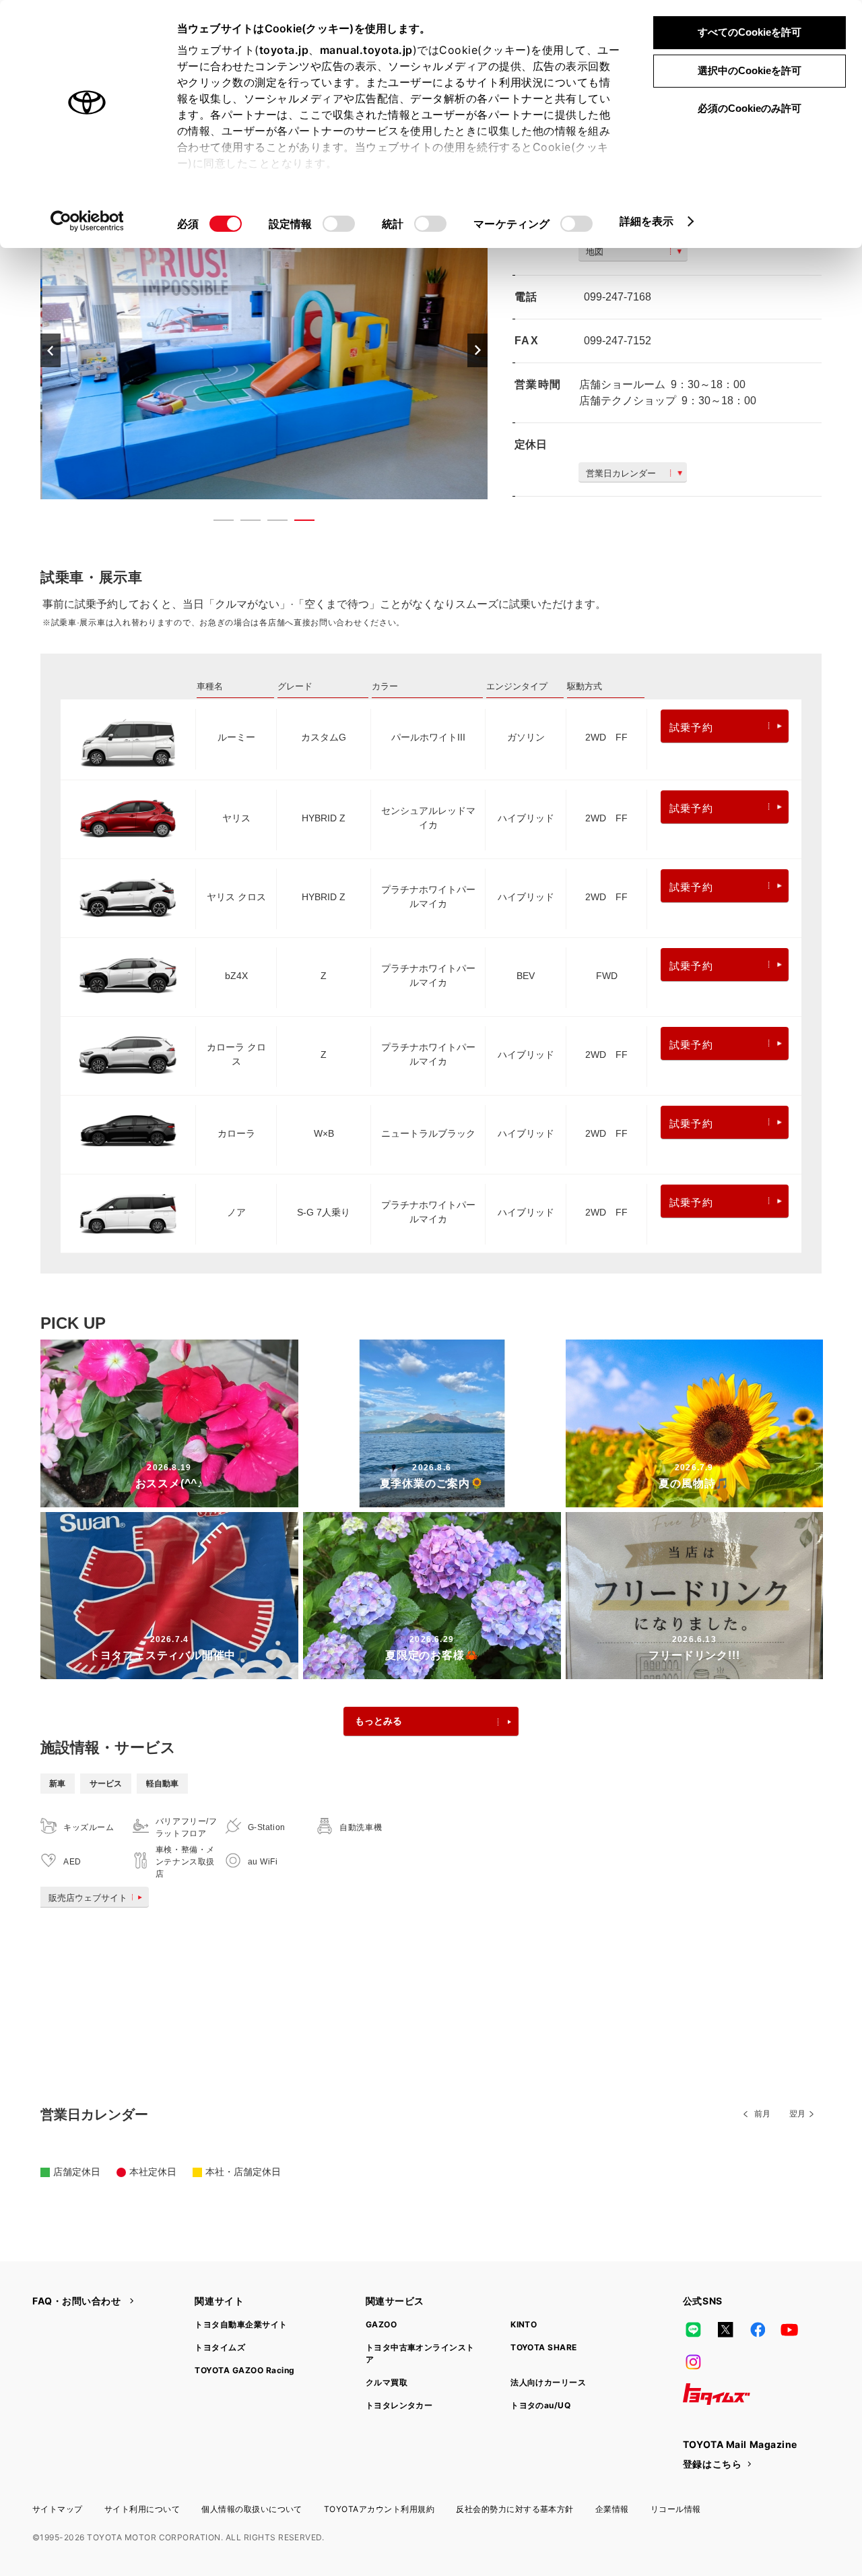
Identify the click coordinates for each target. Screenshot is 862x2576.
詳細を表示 (647, 221)
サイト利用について (142, 2509)
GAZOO (381, 2324)
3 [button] (271, 523)
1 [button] (217, 523)
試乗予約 (691, 727)
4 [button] (298, 523)
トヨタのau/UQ (540, 2405)
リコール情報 (676, 2509)
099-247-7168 (618, 297)
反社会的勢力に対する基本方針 (515, 2509)
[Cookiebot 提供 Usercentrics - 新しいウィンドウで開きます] (87, 221)
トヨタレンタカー (399, 2405)
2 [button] (244, 523)
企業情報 (612, 2509)
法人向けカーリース (548, 2382)
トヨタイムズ (220, 2347)
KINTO (524, 2324)
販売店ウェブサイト (88, 1898)
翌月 (797, 2114)
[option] (264, 350)
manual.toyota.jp (366, 50)
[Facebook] (758, 2329)
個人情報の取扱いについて (252, 2509)
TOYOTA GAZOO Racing (244, 2370)
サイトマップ (58, 2509)
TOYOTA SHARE (544, 2347)
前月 (762, 2114)
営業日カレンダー (621, 473)
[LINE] (694, 2329)
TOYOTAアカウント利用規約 (379, 2509)
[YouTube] (790, 2329)
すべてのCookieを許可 (750, 32)
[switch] (339, 224)
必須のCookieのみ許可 (750, 108)
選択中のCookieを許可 (750, 70)
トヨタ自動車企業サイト (241, 2324)
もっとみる (378, 1721)
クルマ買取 (387, 2382)
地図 (595, 252)
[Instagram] (694, 2362)
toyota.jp (284, 50)
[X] (725, 2329)
